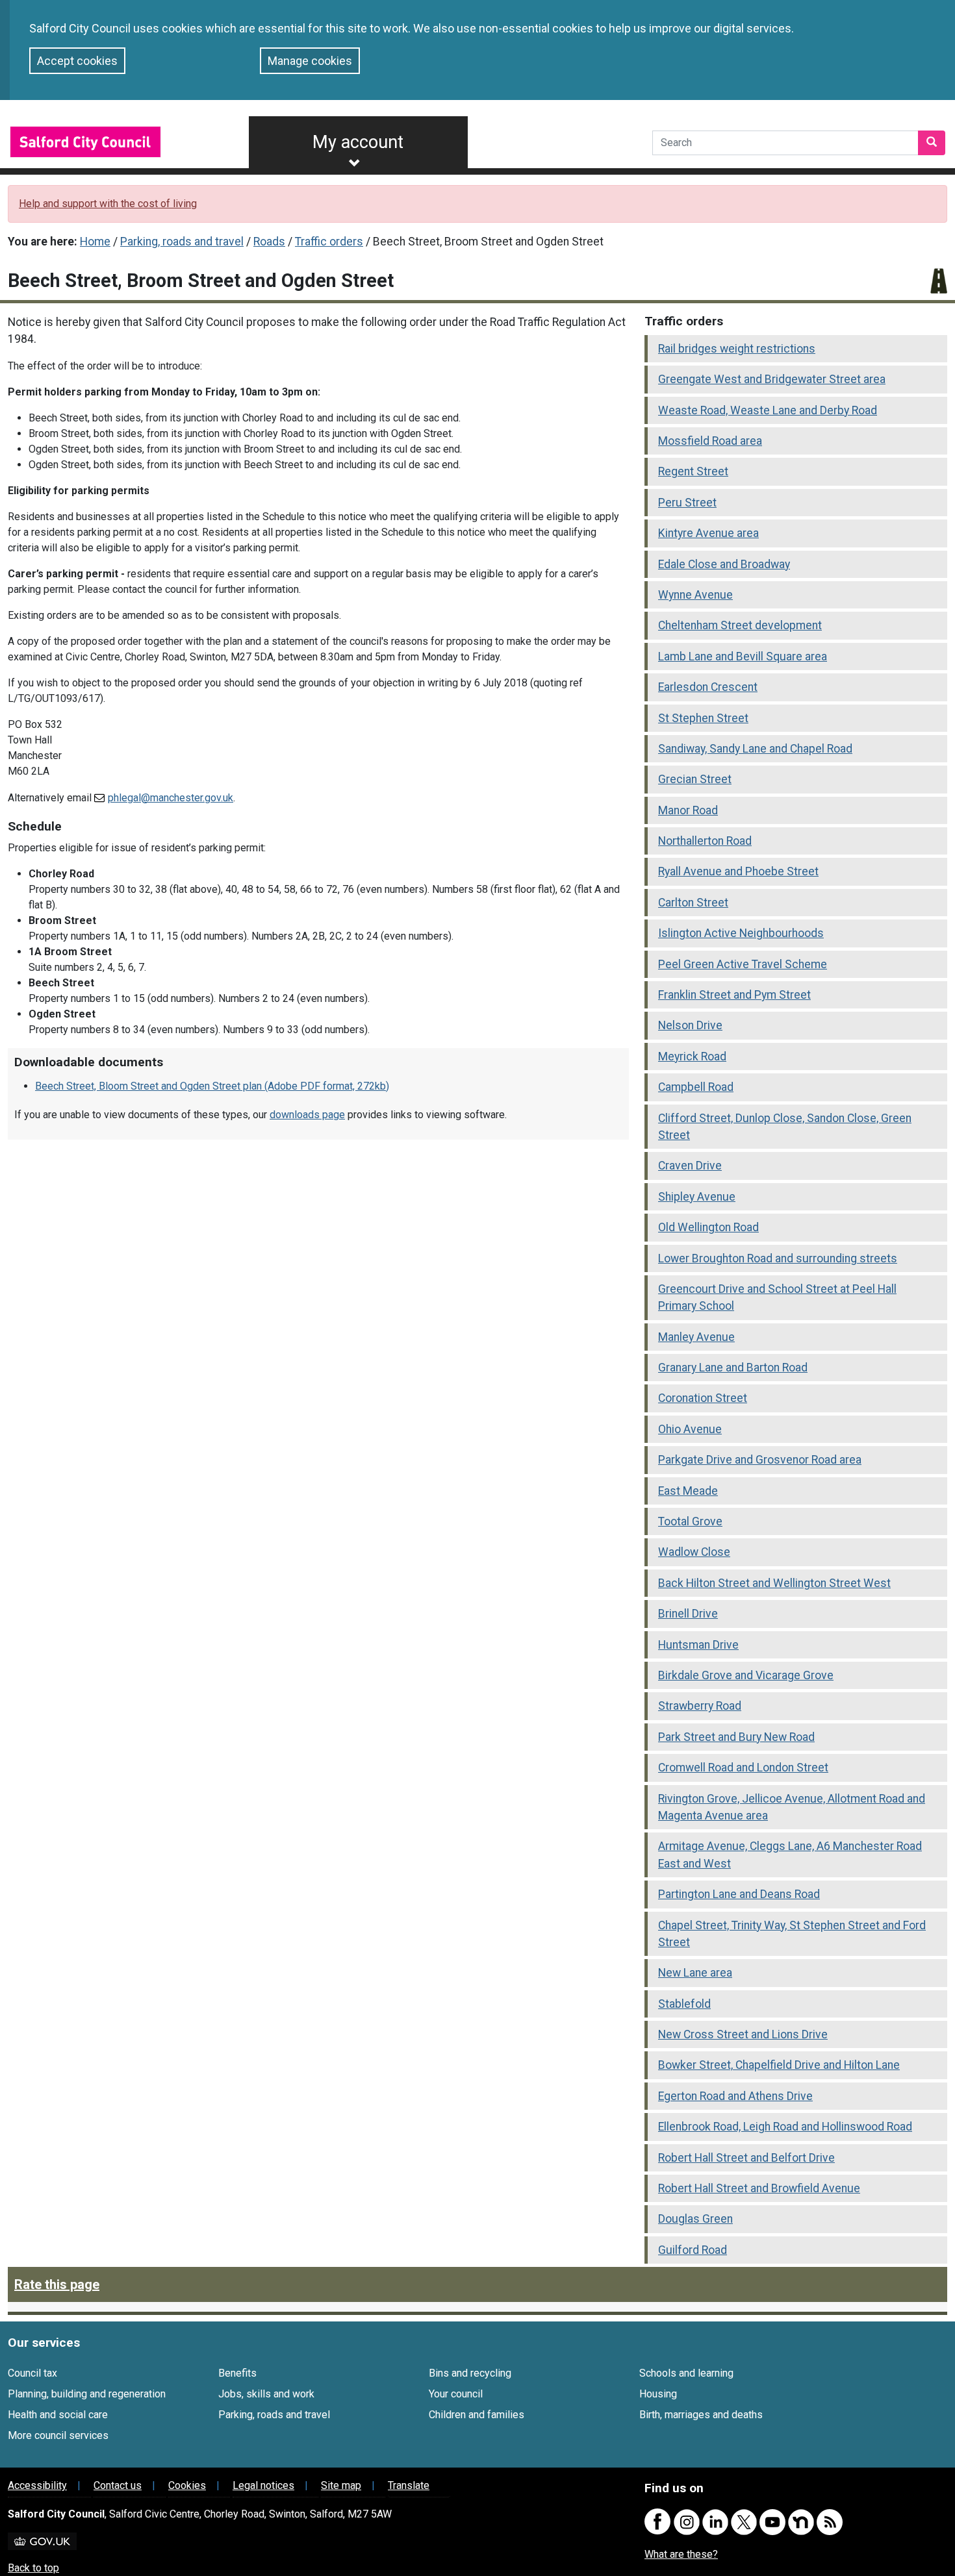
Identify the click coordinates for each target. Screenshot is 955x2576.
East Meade (688, 1491)
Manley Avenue (696, 1337)
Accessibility (37, 2485)
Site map (341, 2485)
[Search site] (932, 143)
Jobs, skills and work (266, 2394)
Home (95, 242)
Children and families (477, 2415)
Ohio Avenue (690, 1429)
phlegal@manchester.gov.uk (171, 798)
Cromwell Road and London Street (743, 1768)
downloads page (307, 1115)
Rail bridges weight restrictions (737, 349)
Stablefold (684, 2004)
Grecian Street (695, 779)
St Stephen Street (703, 718)
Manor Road (688, 810)
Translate (409, 2485)
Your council (456, 2394)
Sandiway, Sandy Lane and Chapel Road (755, 749)
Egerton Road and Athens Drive (735, 2096)
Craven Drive (690, 1166)
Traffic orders (329, 242)
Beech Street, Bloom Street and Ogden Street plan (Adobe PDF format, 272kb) (212, 1086)
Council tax (32, 2373)
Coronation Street (703, 1398)
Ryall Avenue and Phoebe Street (738, 871)
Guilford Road (693, 2250)
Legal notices (263, 2485)
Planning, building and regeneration (87, 2394)
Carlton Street (693, 903)
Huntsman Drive (698, 1645)
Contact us (118, 2485)
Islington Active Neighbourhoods (741, 933)
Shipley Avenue (697, 1197)
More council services (58, 2435)
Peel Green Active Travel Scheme (743, 964)
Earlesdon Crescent (708, 687)
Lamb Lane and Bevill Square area (743, 657)
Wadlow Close (694, 1552)
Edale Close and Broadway (724, 564)
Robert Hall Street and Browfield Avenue (759, 2188)
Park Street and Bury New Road (736, 1737)
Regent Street (693, 471)
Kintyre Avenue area (708, 533)
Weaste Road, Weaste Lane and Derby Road (768, 410)
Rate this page (57, 2284)
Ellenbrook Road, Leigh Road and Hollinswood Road (785, 2127)
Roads (269, 242)
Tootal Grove (690, 1521)
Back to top (33, 2568)
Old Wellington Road (708, 1227)
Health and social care (58, 2415)
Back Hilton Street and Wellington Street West (774, 1583)
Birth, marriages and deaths (701, 2415)
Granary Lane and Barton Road (733, 1368)
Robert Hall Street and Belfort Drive (746, 2158)
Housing (658, 2394)
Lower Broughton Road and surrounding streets (778, 1258)
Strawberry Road (700, 1706)
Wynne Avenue (695, 595)
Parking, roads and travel (182, 242)
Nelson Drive (690, 1025)
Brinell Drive (688, 1614)
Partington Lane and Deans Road (739, 1894)
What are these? (681, 2554)
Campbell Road (696, 1087)
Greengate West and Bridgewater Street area (772, 379)
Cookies (187, 2485)
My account (358, 142)
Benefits (237, 2373)
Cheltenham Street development (740, 625)
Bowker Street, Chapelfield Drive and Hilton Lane (779, 2065)
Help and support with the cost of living (108, 204)
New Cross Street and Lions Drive (743, 2034)
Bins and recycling (470, 2373)
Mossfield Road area (710, 441)
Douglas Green (695, 2219)
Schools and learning (686, 2373)
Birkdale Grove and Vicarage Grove (746, 1675)
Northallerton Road (705, 841)
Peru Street (687, 503)
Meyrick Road (692, 1057)
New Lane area (695, 1973)
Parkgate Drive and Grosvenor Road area (760, 1460)
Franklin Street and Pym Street (734, 995)
